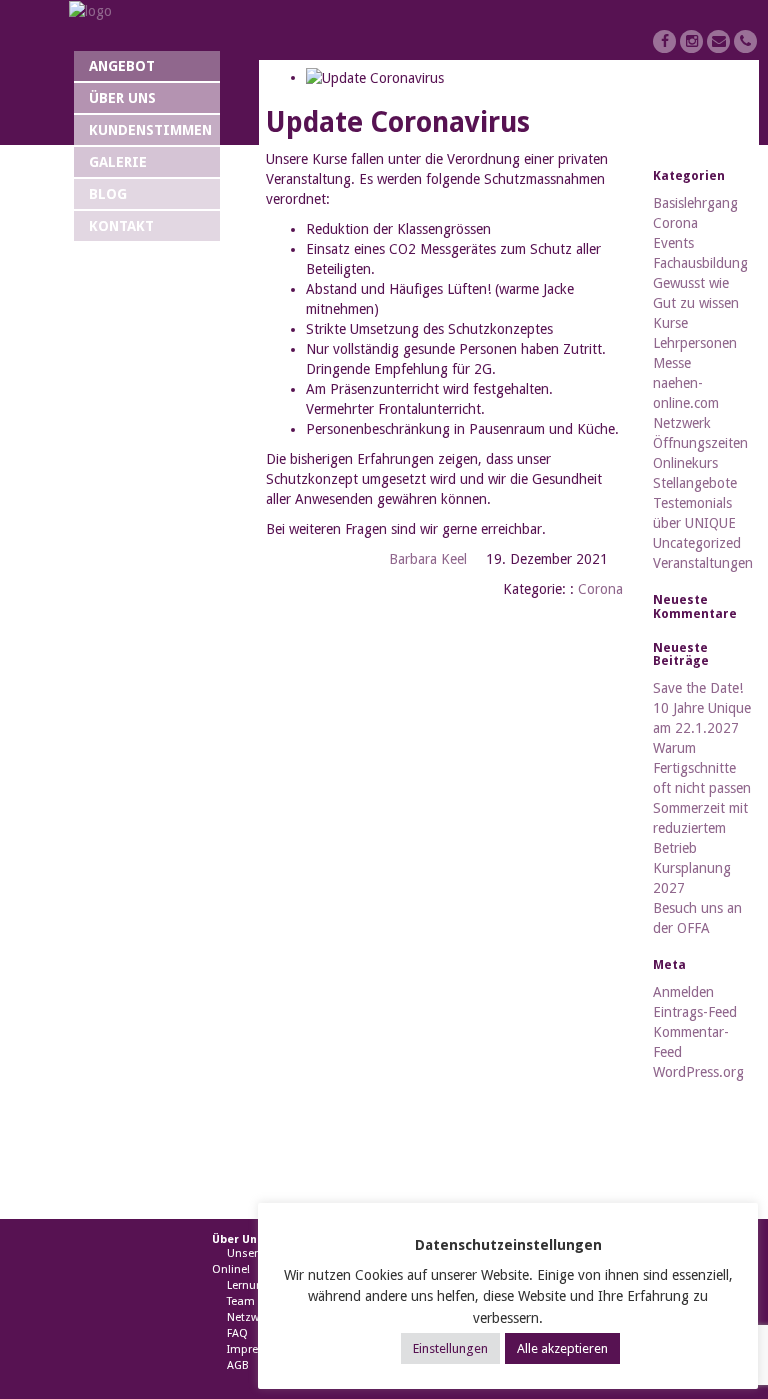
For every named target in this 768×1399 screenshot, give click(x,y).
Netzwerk (682, 423)
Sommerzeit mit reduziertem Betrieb (700, 828)
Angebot (122, 66)
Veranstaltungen (703, 563)
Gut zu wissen (696, 303)
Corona (600, 589)
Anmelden (683, 992)
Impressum (257, 1349)
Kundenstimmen (150, 130)
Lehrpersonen (695, 343)
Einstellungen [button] (450, 1348)
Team (241, 1301)
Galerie (118, 162)
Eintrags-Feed (695, 1012)
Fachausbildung (700, 263)
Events (673, 243)
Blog (108, 194)
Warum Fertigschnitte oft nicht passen (702, 768)
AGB (238, 1365)
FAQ (237, 1333)
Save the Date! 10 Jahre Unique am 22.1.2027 (702, 708)
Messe (672, 363)
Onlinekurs (685, 463)
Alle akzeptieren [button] (562, 1348)
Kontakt (121, 226)
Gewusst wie (691, 283)
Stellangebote (695, 483)
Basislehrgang (695, 203)
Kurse (670, 323)
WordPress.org (698, 1072)
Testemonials (692, 503)
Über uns (122, 98)
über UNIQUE (694, 523)
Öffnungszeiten (700, 443)
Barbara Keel (428, 559)
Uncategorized (697, 543)
